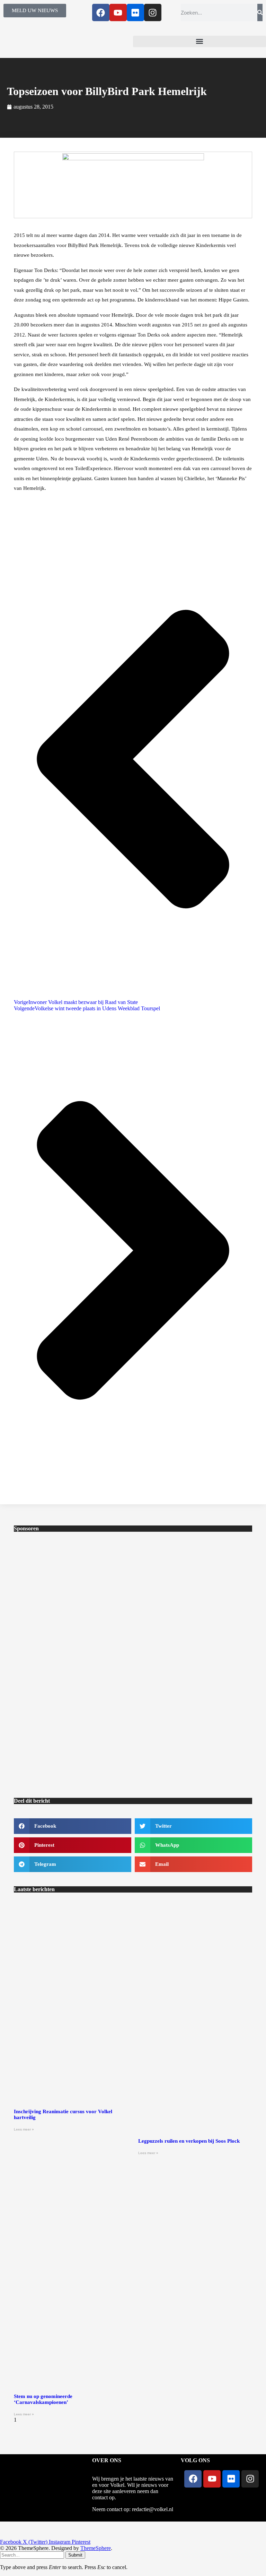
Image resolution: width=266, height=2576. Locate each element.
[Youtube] (118, 12)
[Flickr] (135, 12)
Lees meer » (24, 2129)
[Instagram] (153, 12)
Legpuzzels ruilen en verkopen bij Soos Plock (189, 2141)
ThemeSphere (96, 2548)
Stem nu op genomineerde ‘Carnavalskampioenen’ (43, 2399)
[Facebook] (101, 12)
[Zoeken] (260, 12)
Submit (75, 2555)
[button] (199, 41)
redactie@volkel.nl (153, 2509)
